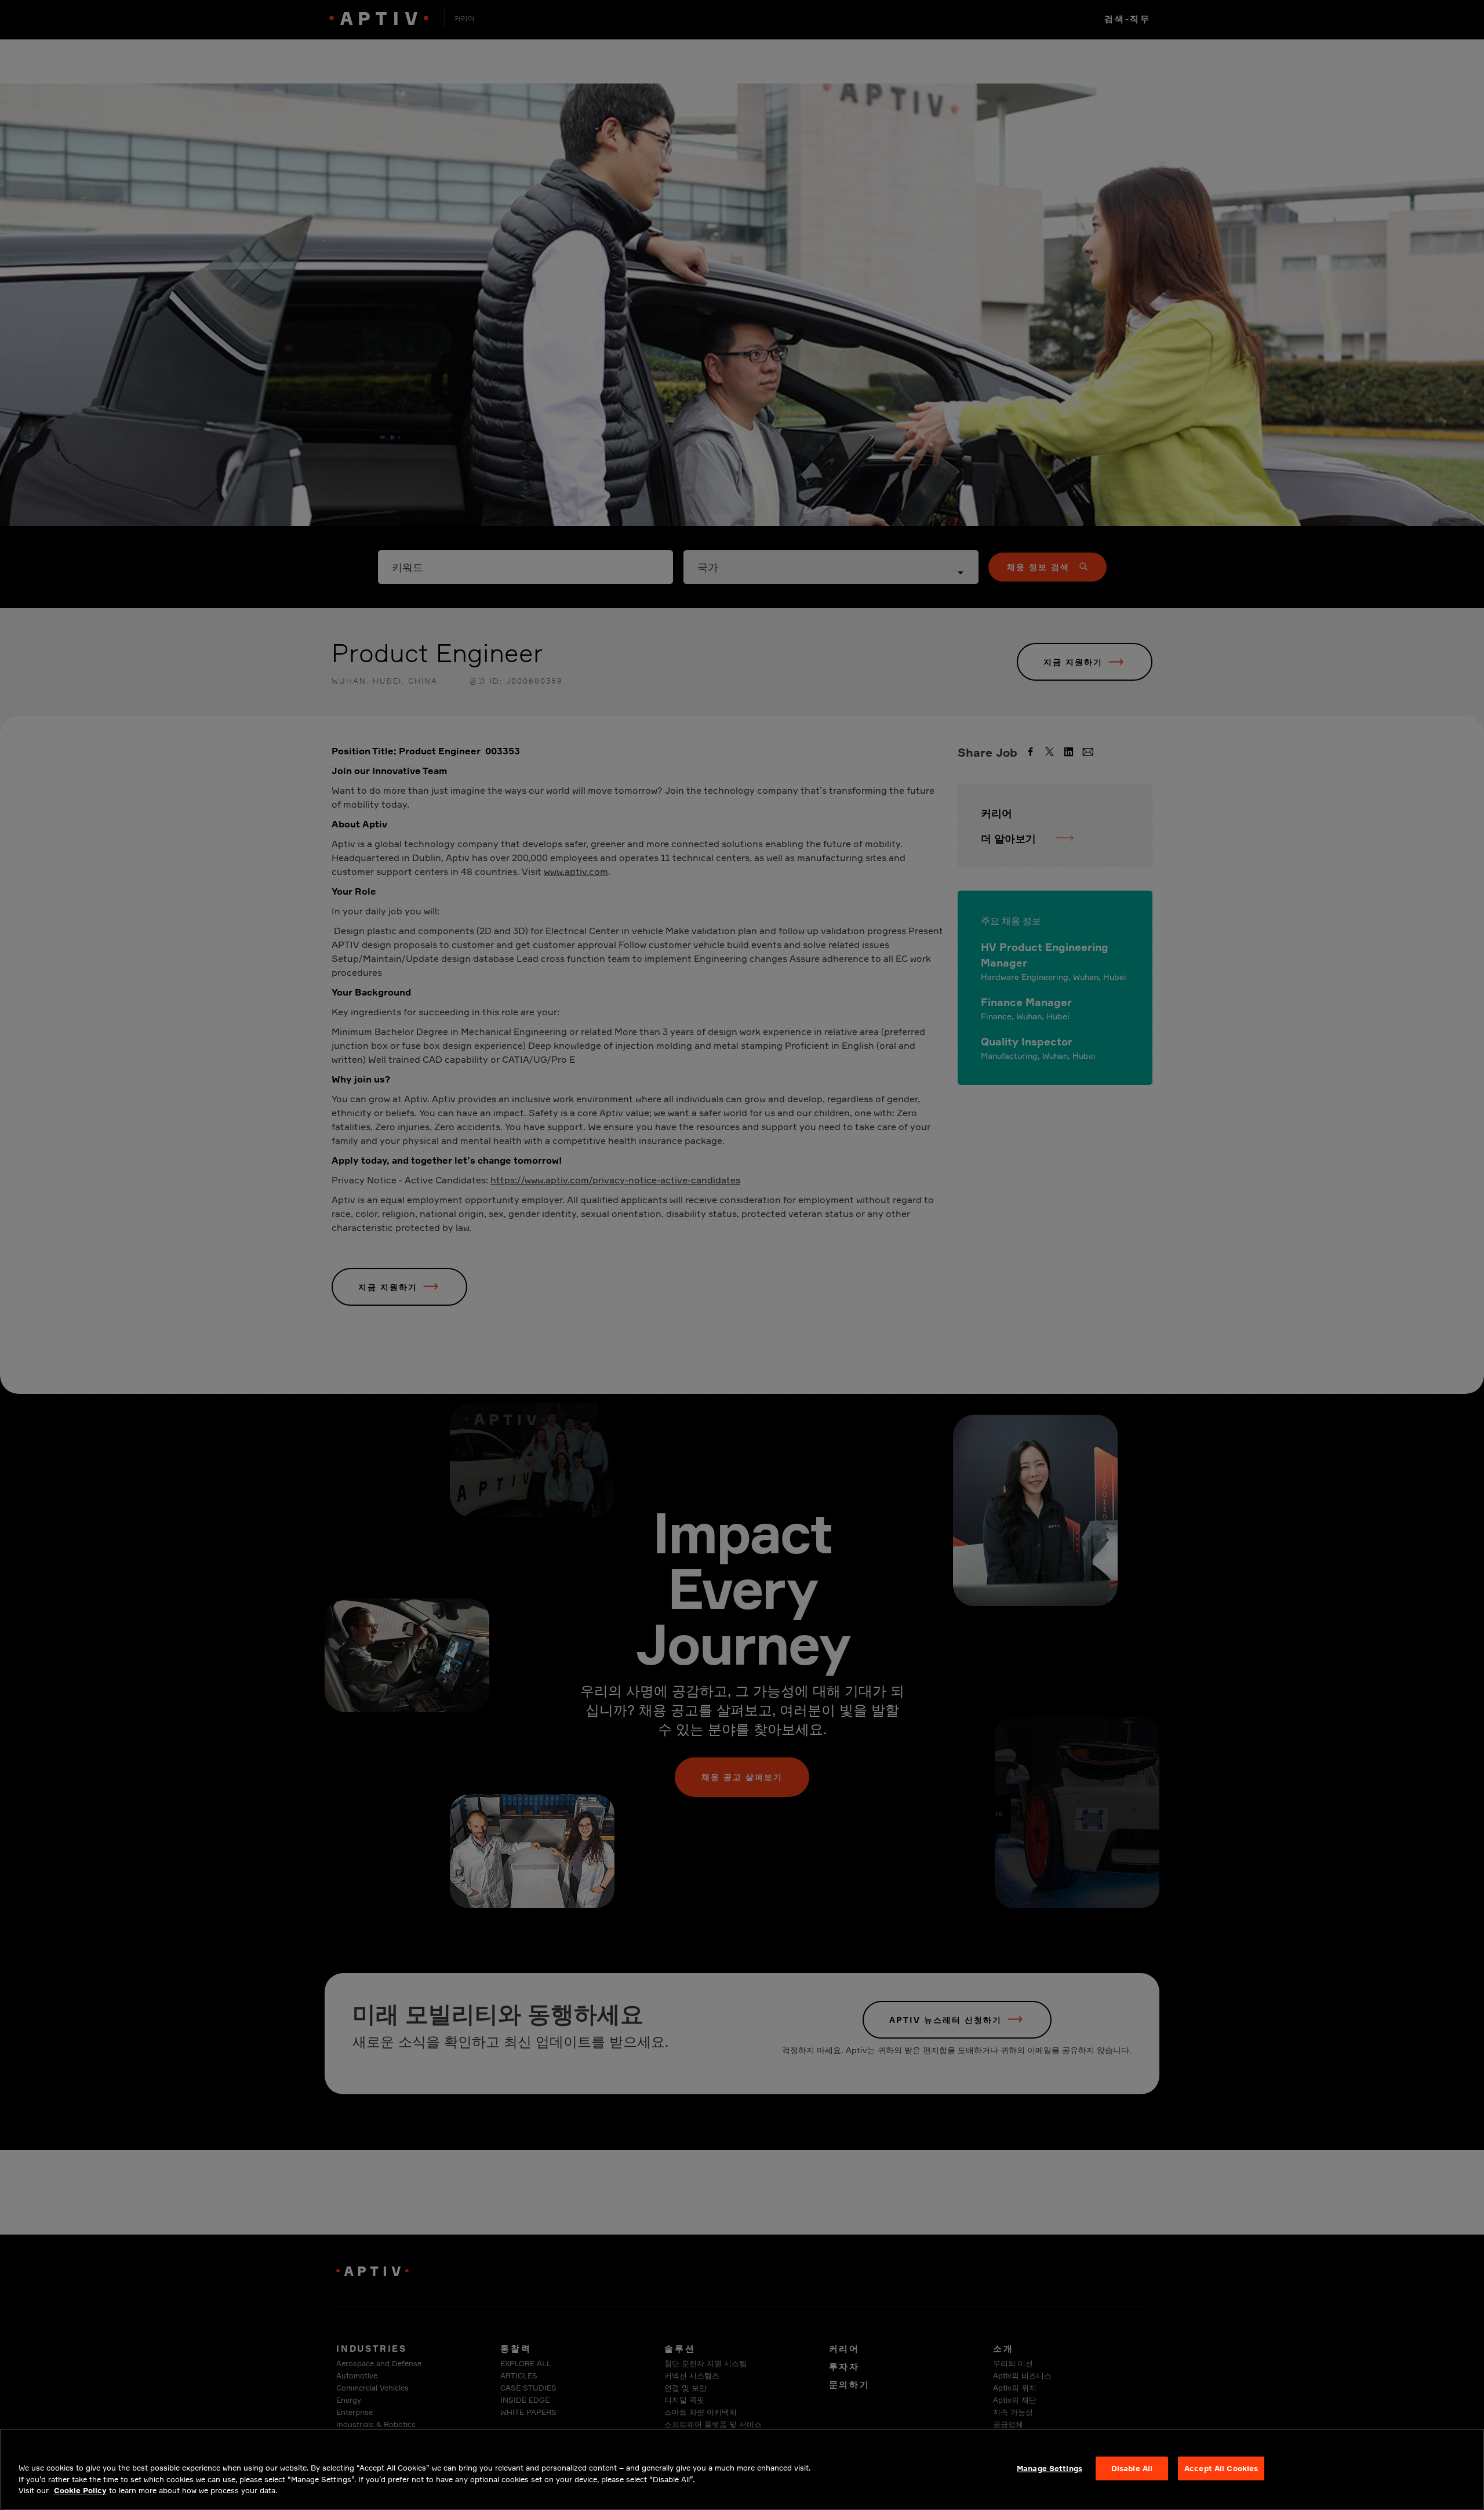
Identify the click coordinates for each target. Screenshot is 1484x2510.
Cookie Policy (80, 2490)
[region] (742, 2469)
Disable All (1132, 2468)
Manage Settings (1050, 2468)
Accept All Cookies (1221, 2468)
